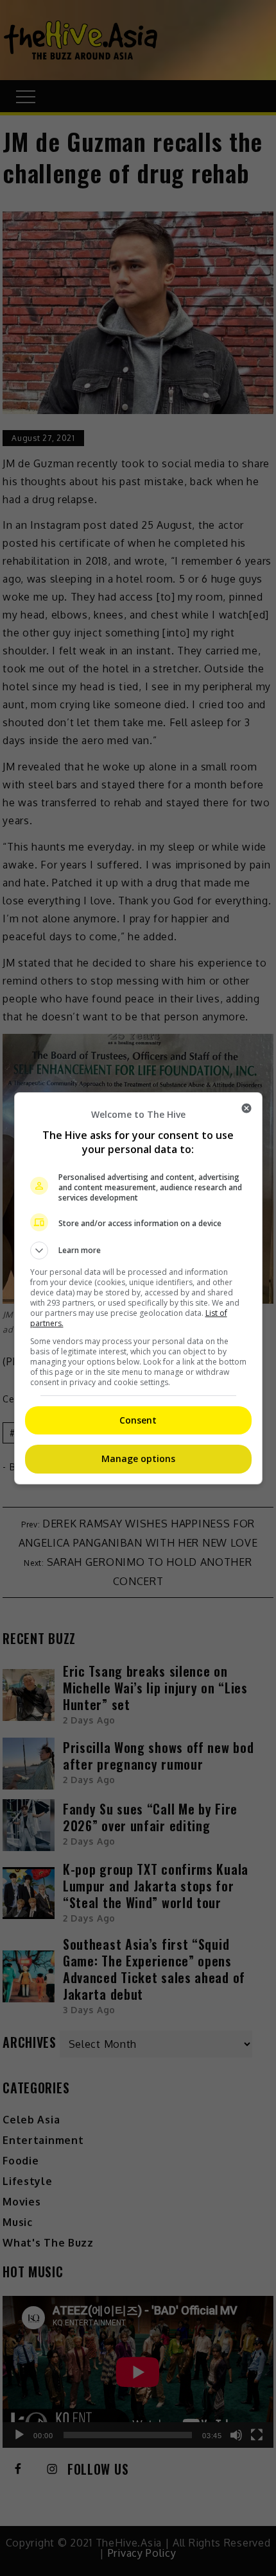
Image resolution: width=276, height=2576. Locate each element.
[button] (138, 1251)
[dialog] (138, 1288)
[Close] (246, 1108)
